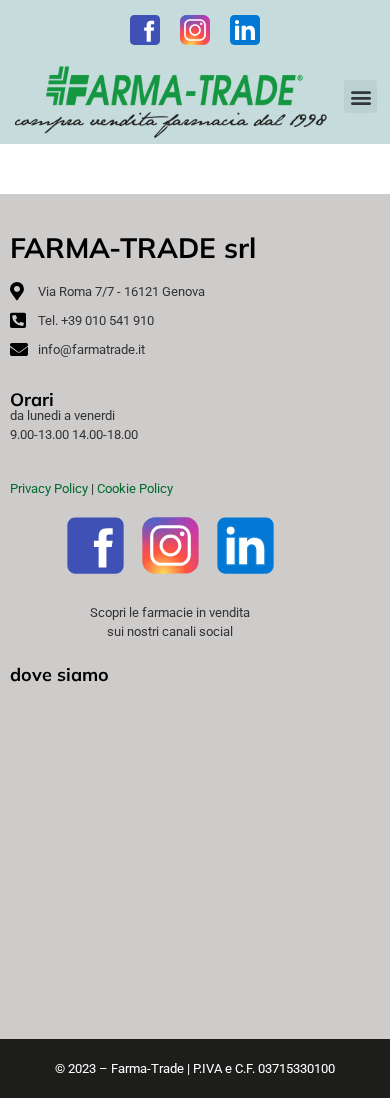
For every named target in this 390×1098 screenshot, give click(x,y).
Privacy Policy (49, 488)
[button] (360, 96)
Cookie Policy (135, 488)
